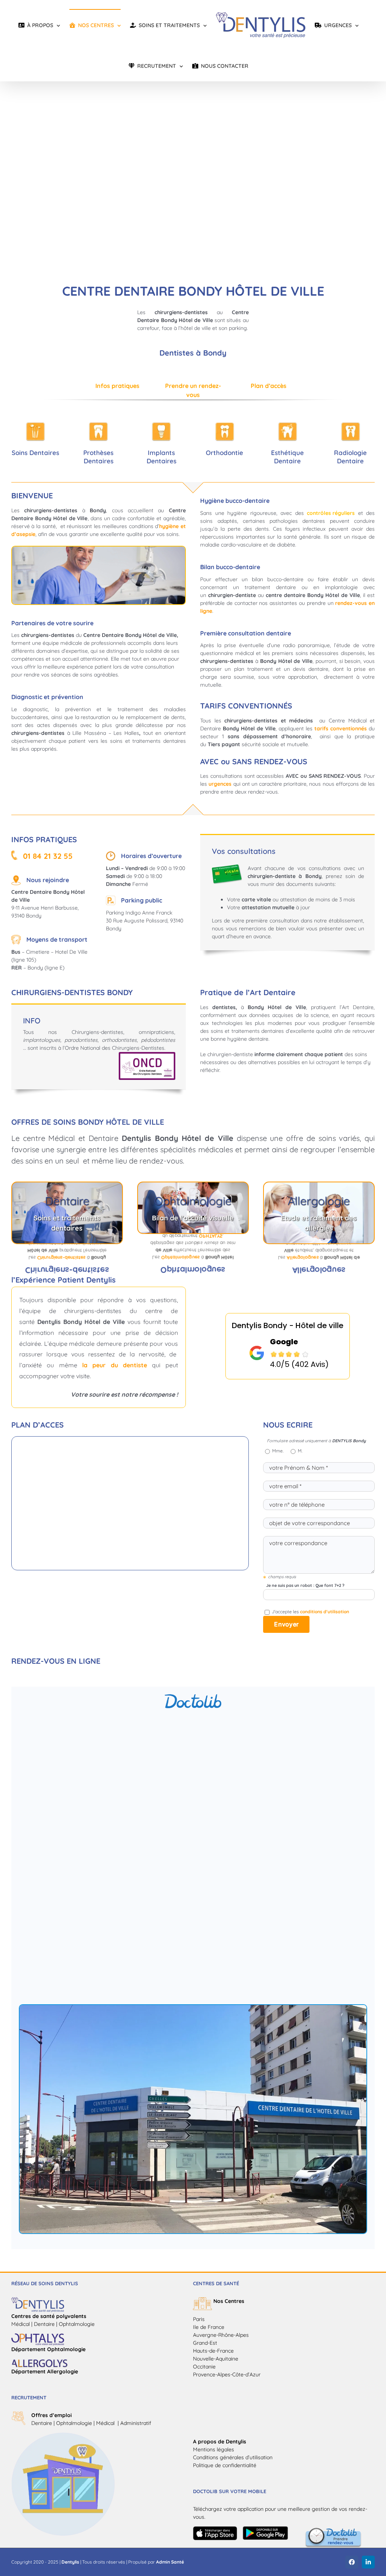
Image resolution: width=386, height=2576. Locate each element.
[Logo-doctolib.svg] (193, 1697)
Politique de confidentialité (225, 2465)
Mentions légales (214, 2449)
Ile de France (209, 2327)
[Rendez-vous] (333, 2530)
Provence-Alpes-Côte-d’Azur (227, 2374)
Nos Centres (229, 2301)
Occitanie (204, 2367)
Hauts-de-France (213, 2351)
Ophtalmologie (74, 2423)
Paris (199, 2319)
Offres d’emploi (51, 2415)
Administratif (136, 2423)
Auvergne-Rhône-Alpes (221, 2335)
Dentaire (42, 2423)
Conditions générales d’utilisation (233, 2457)
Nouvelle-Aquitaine (216, 2359)
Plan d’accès (269, 386)
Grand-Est (205, 2343)
